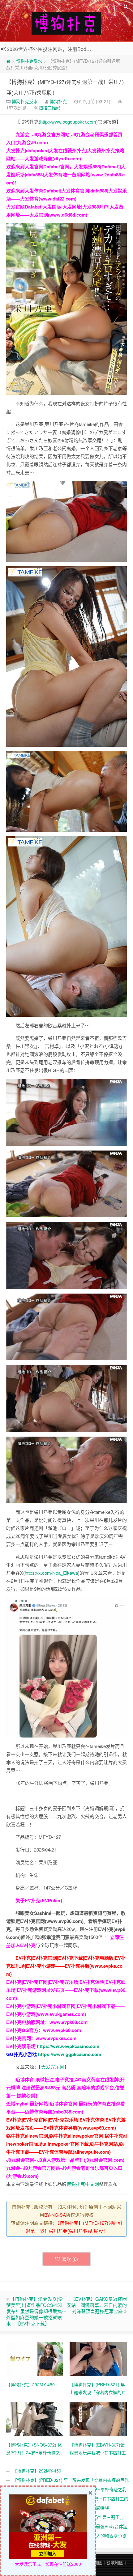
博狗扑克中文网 (83, 2184)
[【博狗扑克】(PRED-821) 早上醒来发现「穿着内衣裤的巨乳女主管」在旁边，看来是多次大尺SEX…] (98, 2358)
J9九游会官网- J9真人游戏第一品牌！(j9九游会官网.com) (65, 2160)
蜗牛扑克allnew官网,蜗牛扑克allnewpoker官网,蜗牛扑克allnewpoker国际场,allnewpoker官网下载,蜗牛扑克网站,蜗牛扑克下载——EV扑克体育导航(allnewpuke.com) (66, 2144)
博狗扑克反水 (29, 61)
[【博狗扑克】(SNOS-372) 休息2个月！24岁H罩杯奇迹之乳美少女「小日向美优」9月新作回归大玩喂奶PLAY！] (35, 2418)
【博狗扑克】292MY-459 (37, 2471)
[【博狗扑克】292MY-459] (35, 2358)
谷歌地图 (115, 2562)
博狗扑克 (58, 101)
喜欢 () (70, 2259)
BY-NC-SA (55, 2215)
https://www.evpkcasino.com (68, 2046)
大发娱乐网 (53, 2067)
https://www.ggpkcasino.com (70, 2054)
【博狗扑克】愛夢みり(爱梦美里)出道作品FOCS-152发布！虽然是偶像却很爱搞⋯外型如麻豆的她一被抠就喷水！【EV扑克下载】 (36, 2311)
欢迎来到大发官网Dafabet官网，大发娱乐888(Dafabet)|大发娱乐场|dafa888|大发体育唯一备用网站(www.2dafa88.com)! (66, 175)
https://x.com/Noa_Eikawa (51, 1573)
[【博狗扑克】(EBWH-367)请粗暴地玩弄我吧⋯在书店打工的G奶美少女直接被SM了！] (98, 2418)
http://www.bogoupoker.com (68, 122)
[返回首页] (8, 61)
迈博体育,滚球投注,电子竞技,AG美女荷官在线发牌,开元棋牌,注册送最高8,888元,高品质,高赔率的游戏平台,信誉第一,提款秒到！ (65, 2088)
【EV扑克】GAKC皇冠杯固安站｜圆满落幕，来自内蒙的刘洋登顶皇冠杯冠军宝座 (97, 2305)
